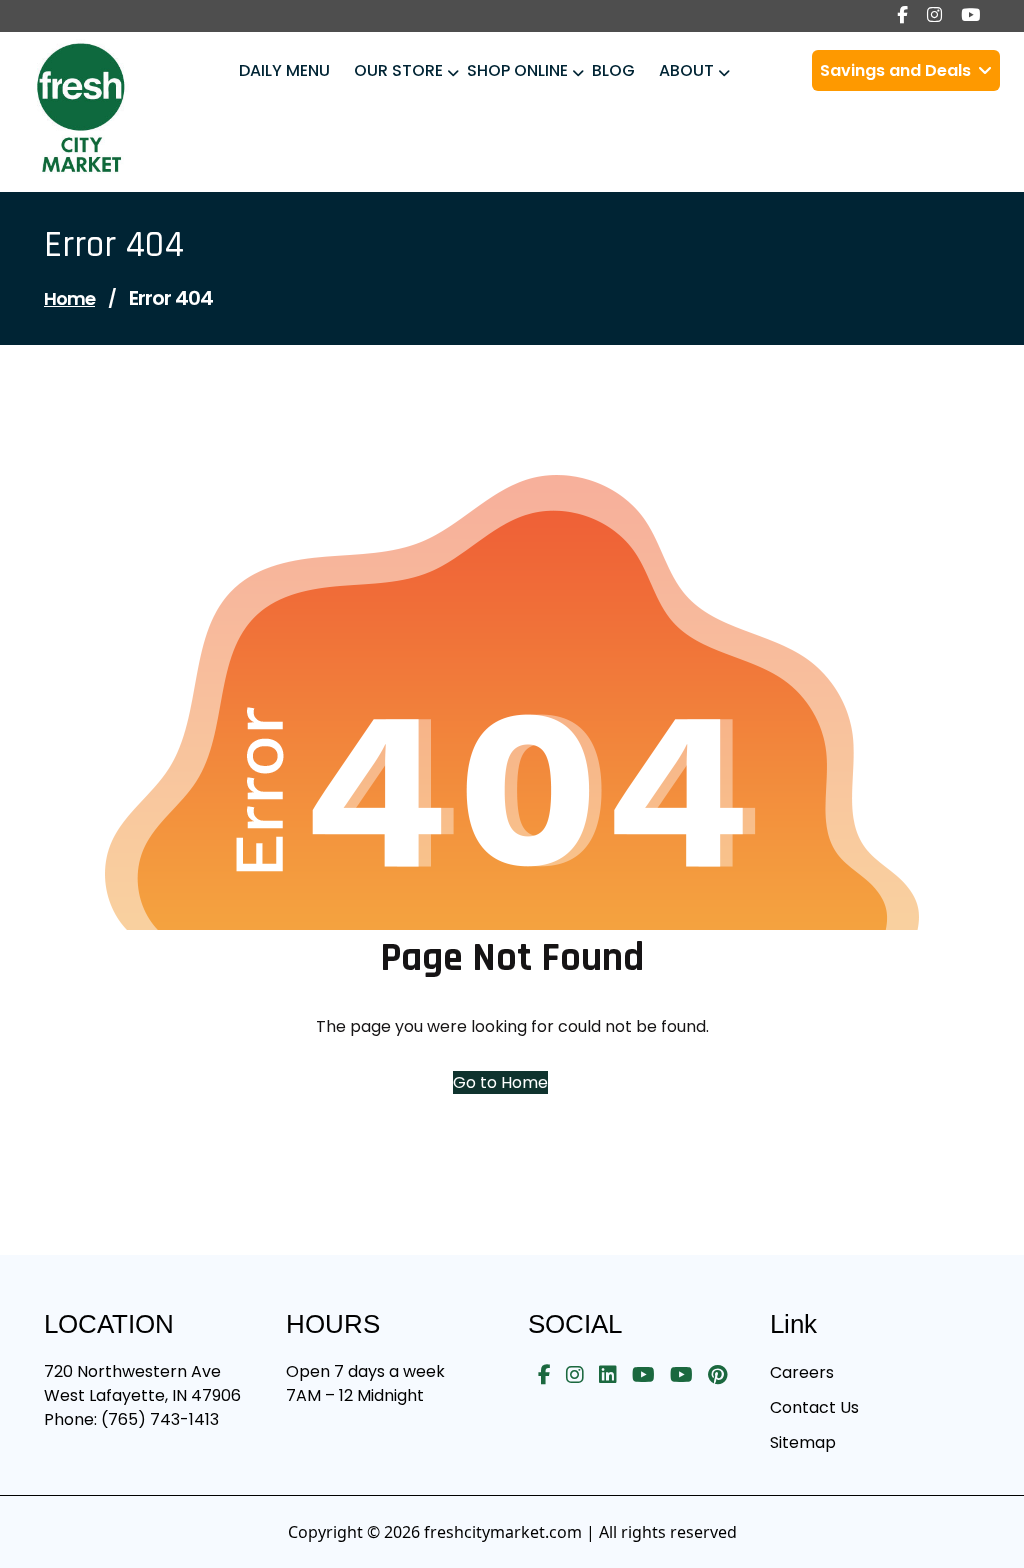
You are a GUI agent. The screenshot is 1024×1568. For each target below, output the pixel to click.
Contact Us (814, 1407)
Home (69, 298)
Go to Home (500, 1082)
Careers (802, 1372)
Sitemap (803, 1442)
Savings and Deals (897, 70)
